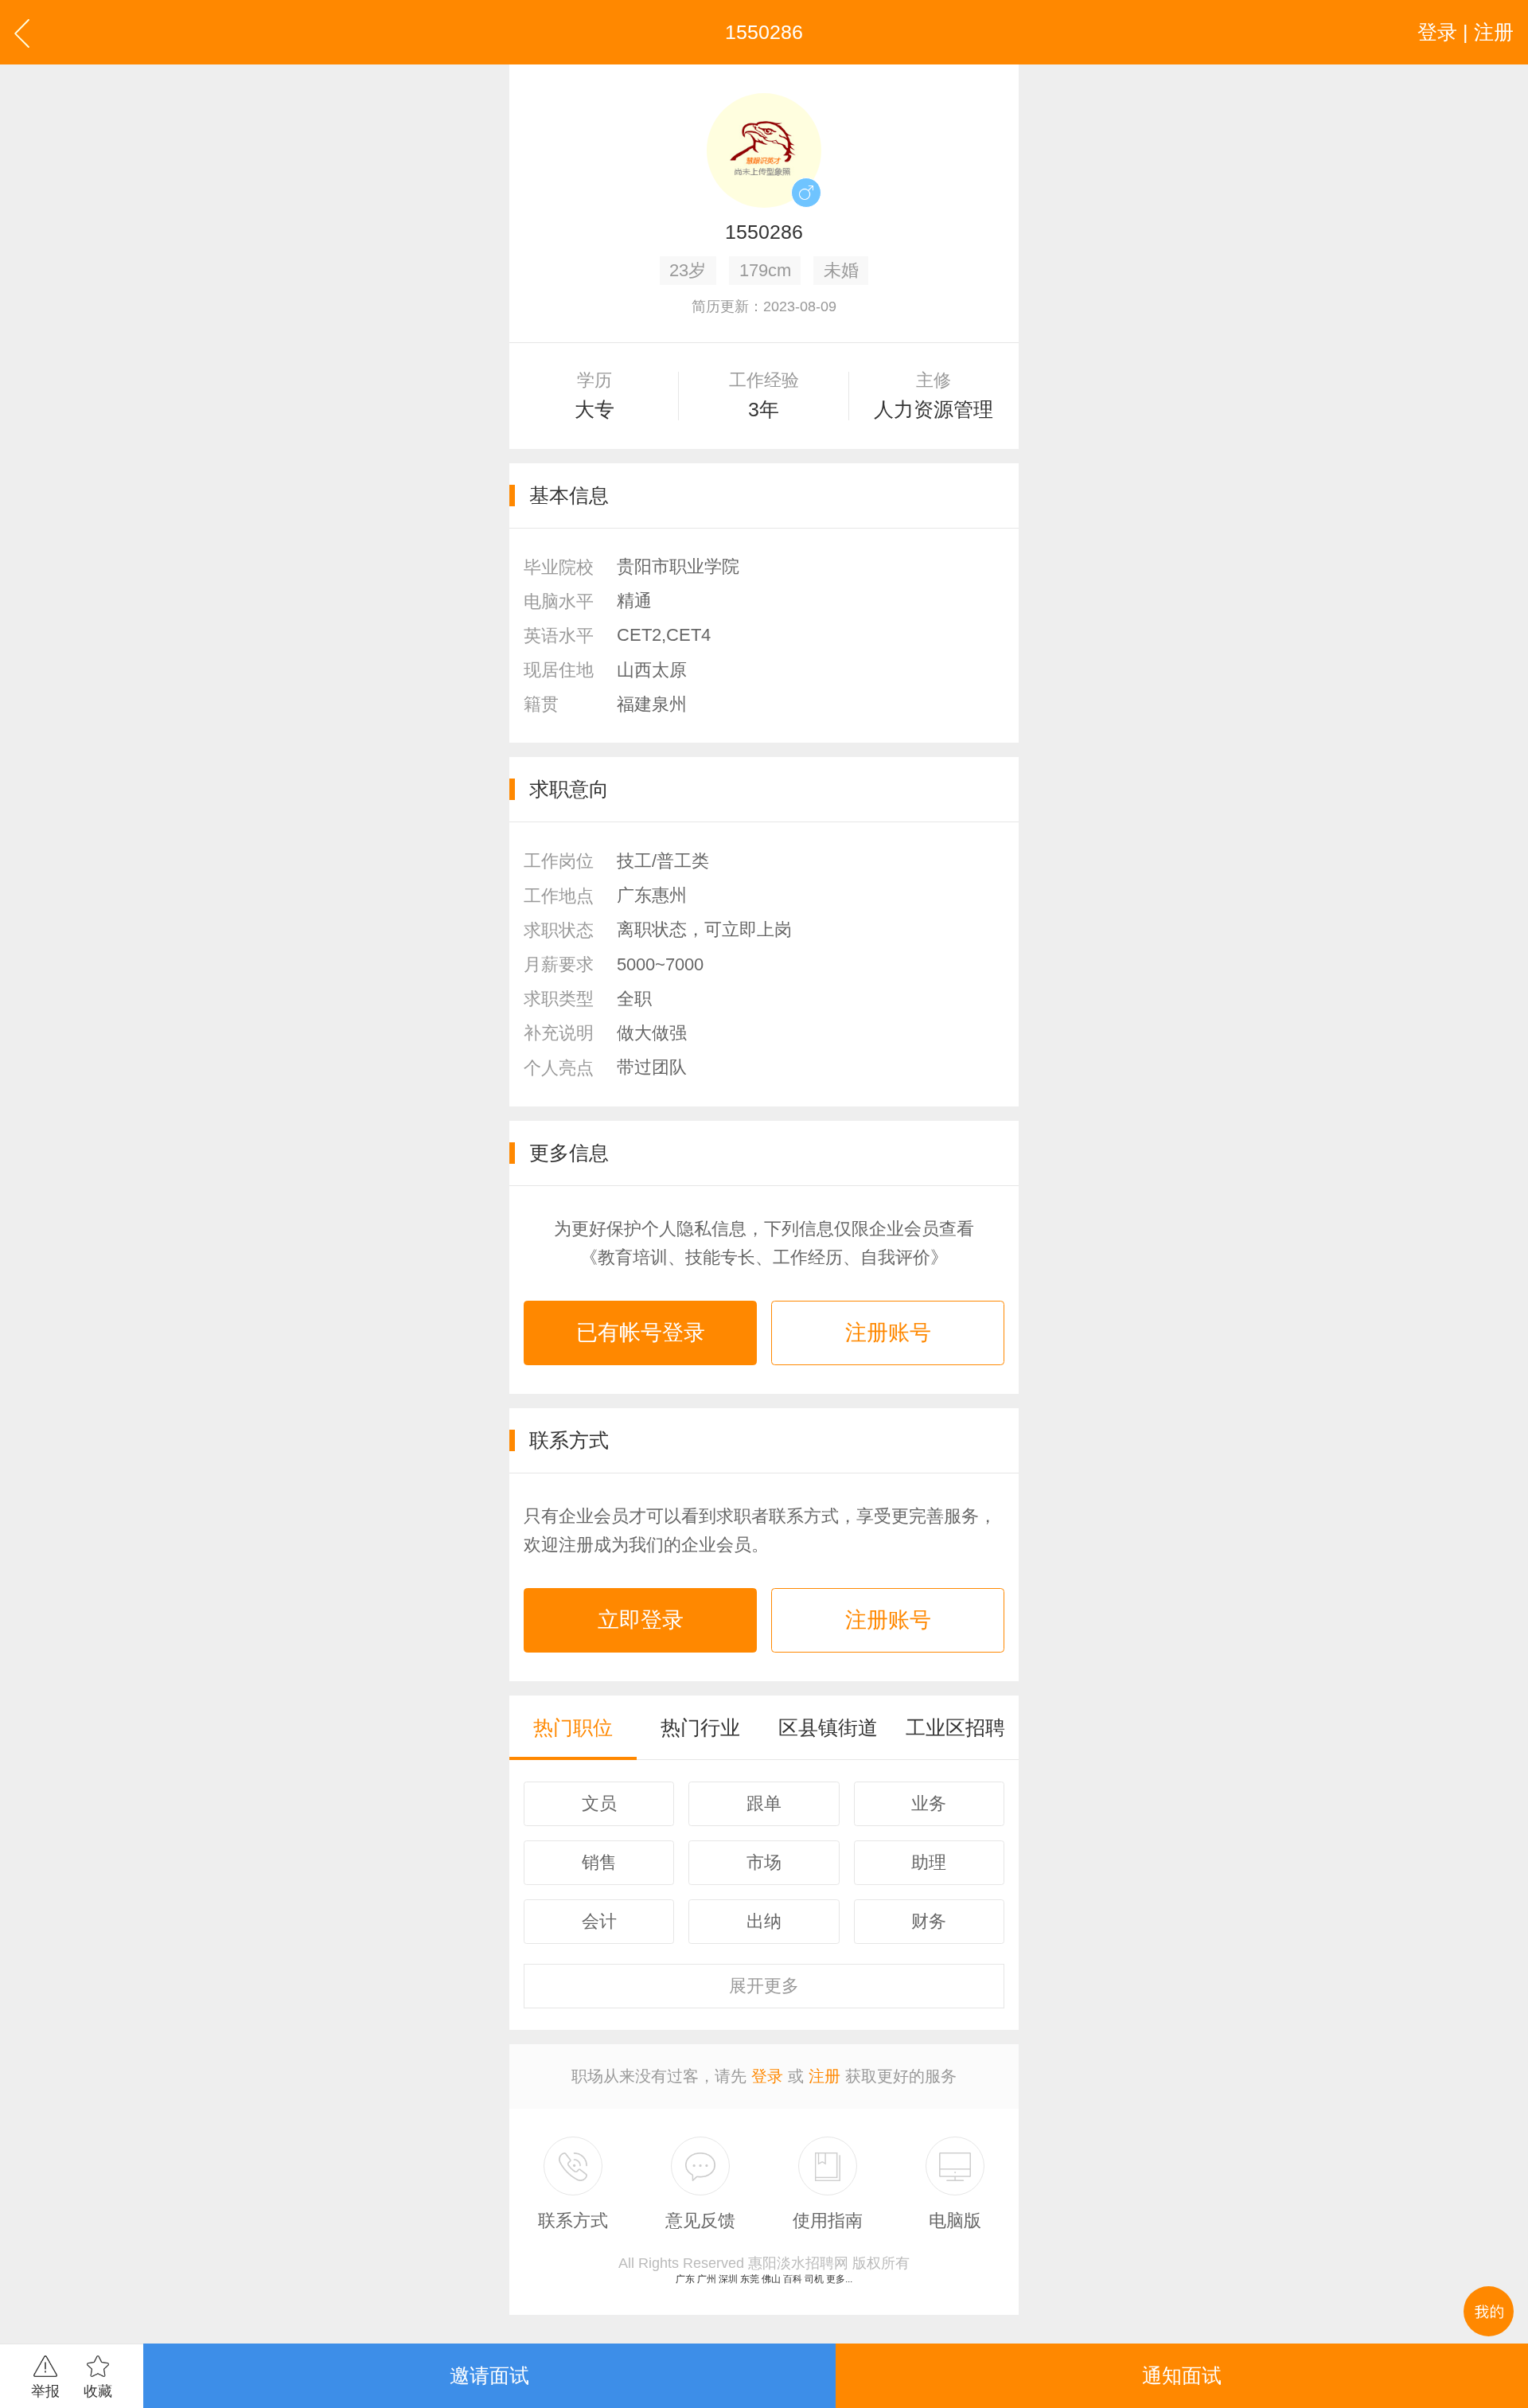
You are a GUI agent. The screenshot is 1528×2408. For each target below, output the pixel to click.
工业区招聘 (955, 1727)
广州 (707, 2279)
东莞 (750, 2279)
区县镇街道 (828, 1727)
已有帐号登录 (641, 1333)
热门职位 (573, 1727)
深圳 (728, 2279)
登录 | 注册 (1466, 32)
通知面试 (1182, 2375)
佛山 (771, 2279)
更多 (764, 1986)
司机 (814, 2279)
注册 (824, 2076)
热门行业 (700, 1727)
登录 (767, 2076)
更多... (839, 2279)
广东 (685, 2279)
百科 (793, 2279)
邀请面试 (489, 2375)
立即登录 (641, 1620)
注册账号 (888, 1333)
